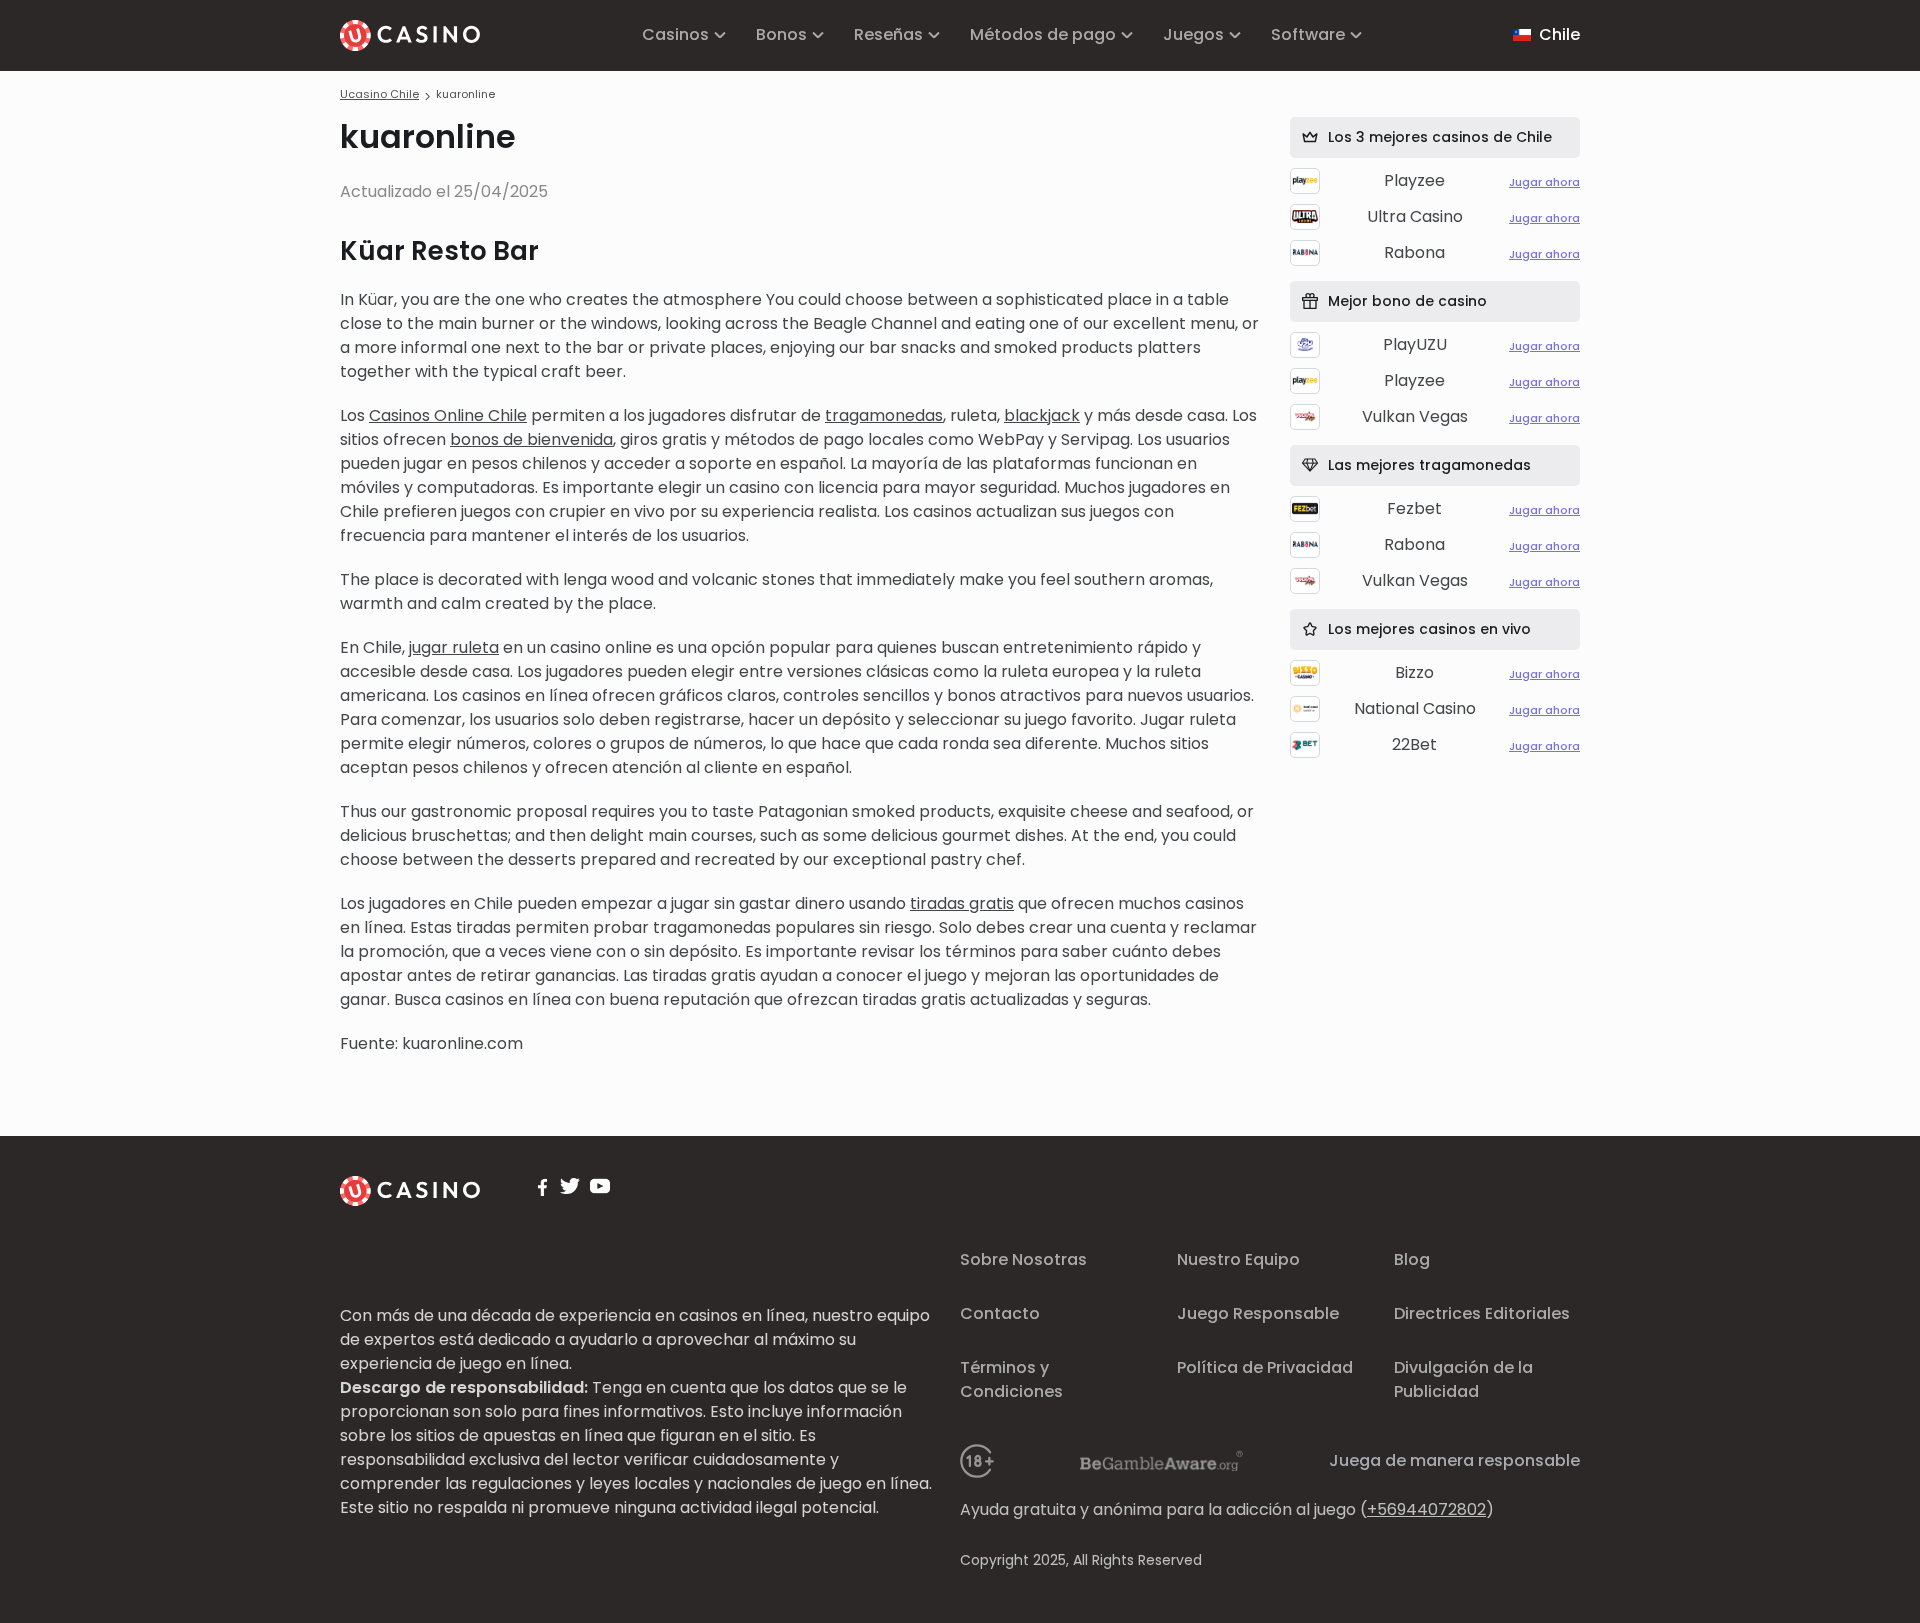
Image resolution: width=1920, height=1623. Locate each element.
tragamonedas (884, 415)
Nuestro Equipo (1238, 1259)
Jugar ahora (1544, 182)
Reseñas (888, 34)
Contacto (1000, 1313)
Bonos (781, 34)
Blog (1412, 1259)
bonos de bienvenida (531, 439)
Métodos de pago (1043, 34)
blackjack (1042, 415)
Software (1308, 34)
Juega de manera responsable (1454, 1460)
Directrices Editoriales (1482, 1313)
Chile (1559, 34)
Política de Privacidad (1265, 1367)
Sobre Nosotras (1023, 1259)
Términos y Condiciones (1011, 1379)
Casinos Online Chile (448, 415)
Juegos (1193, 34)
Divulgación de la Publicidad (1463, 1379)
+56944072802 (1426, 1509)
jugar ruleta (454, 647)
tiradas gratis (962, 903)
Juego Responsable (1258, 1313)
